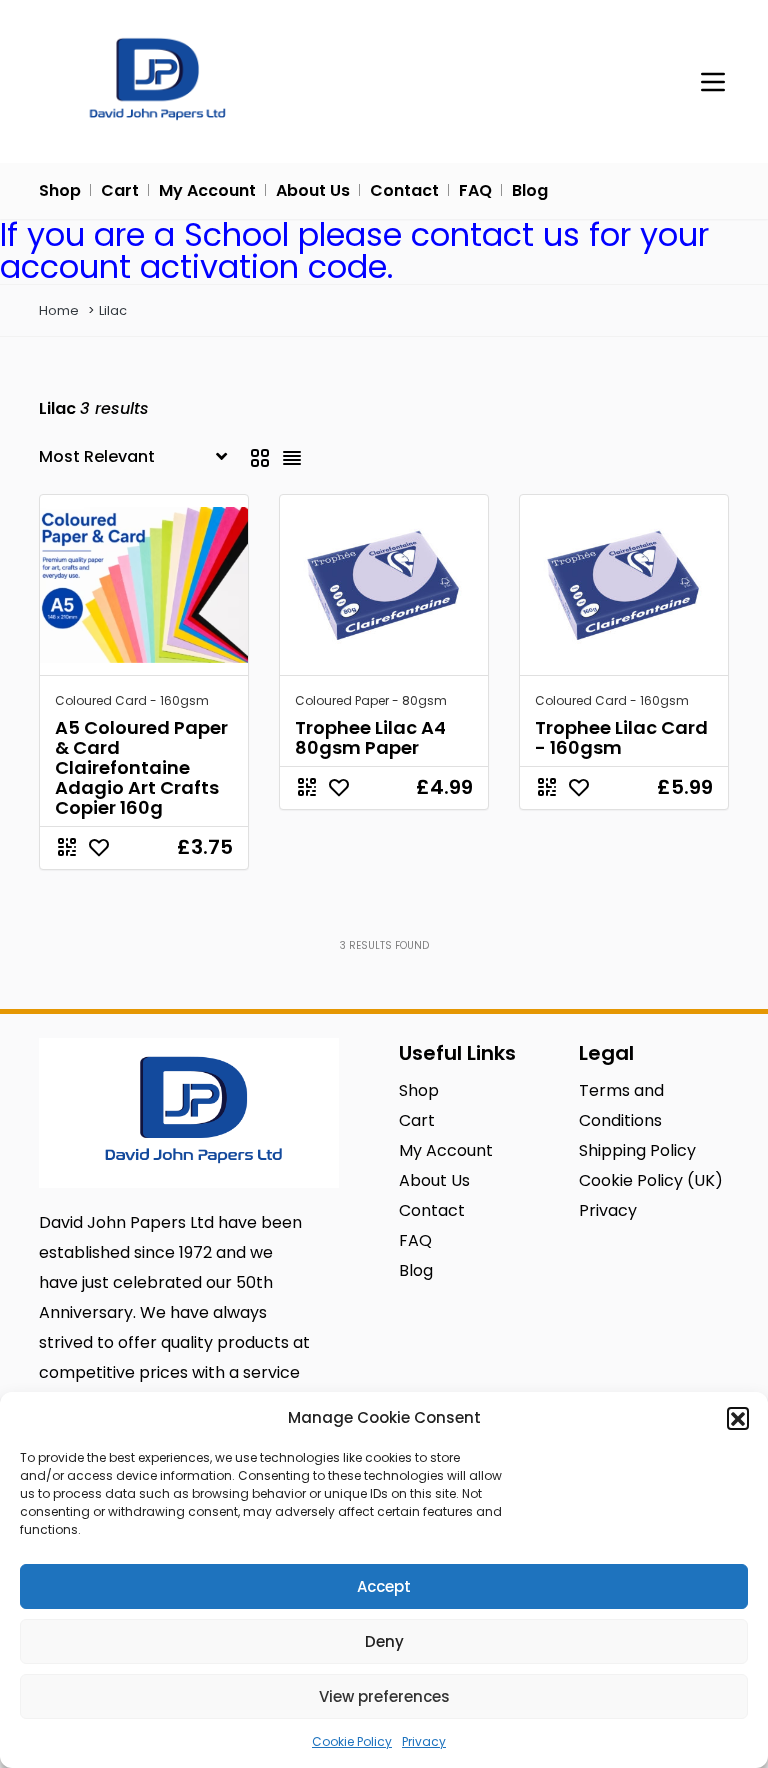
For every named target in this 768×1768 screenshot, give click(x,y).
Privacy (424, 1741)
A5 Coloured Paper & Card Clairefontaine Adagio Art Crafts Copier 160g (141, 767)
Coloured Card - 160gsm (132, 700)
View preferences (384, 1696)
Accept (384, 1586)
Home (59, 310)
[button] (738, 1418)
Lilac (113, 310)
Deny (384, 1641)
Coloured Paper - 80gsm (371, 700)
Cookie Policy (352, 1741)
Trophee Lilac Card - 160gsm (621, 737)
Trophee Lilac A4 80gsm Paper (370, 737)
